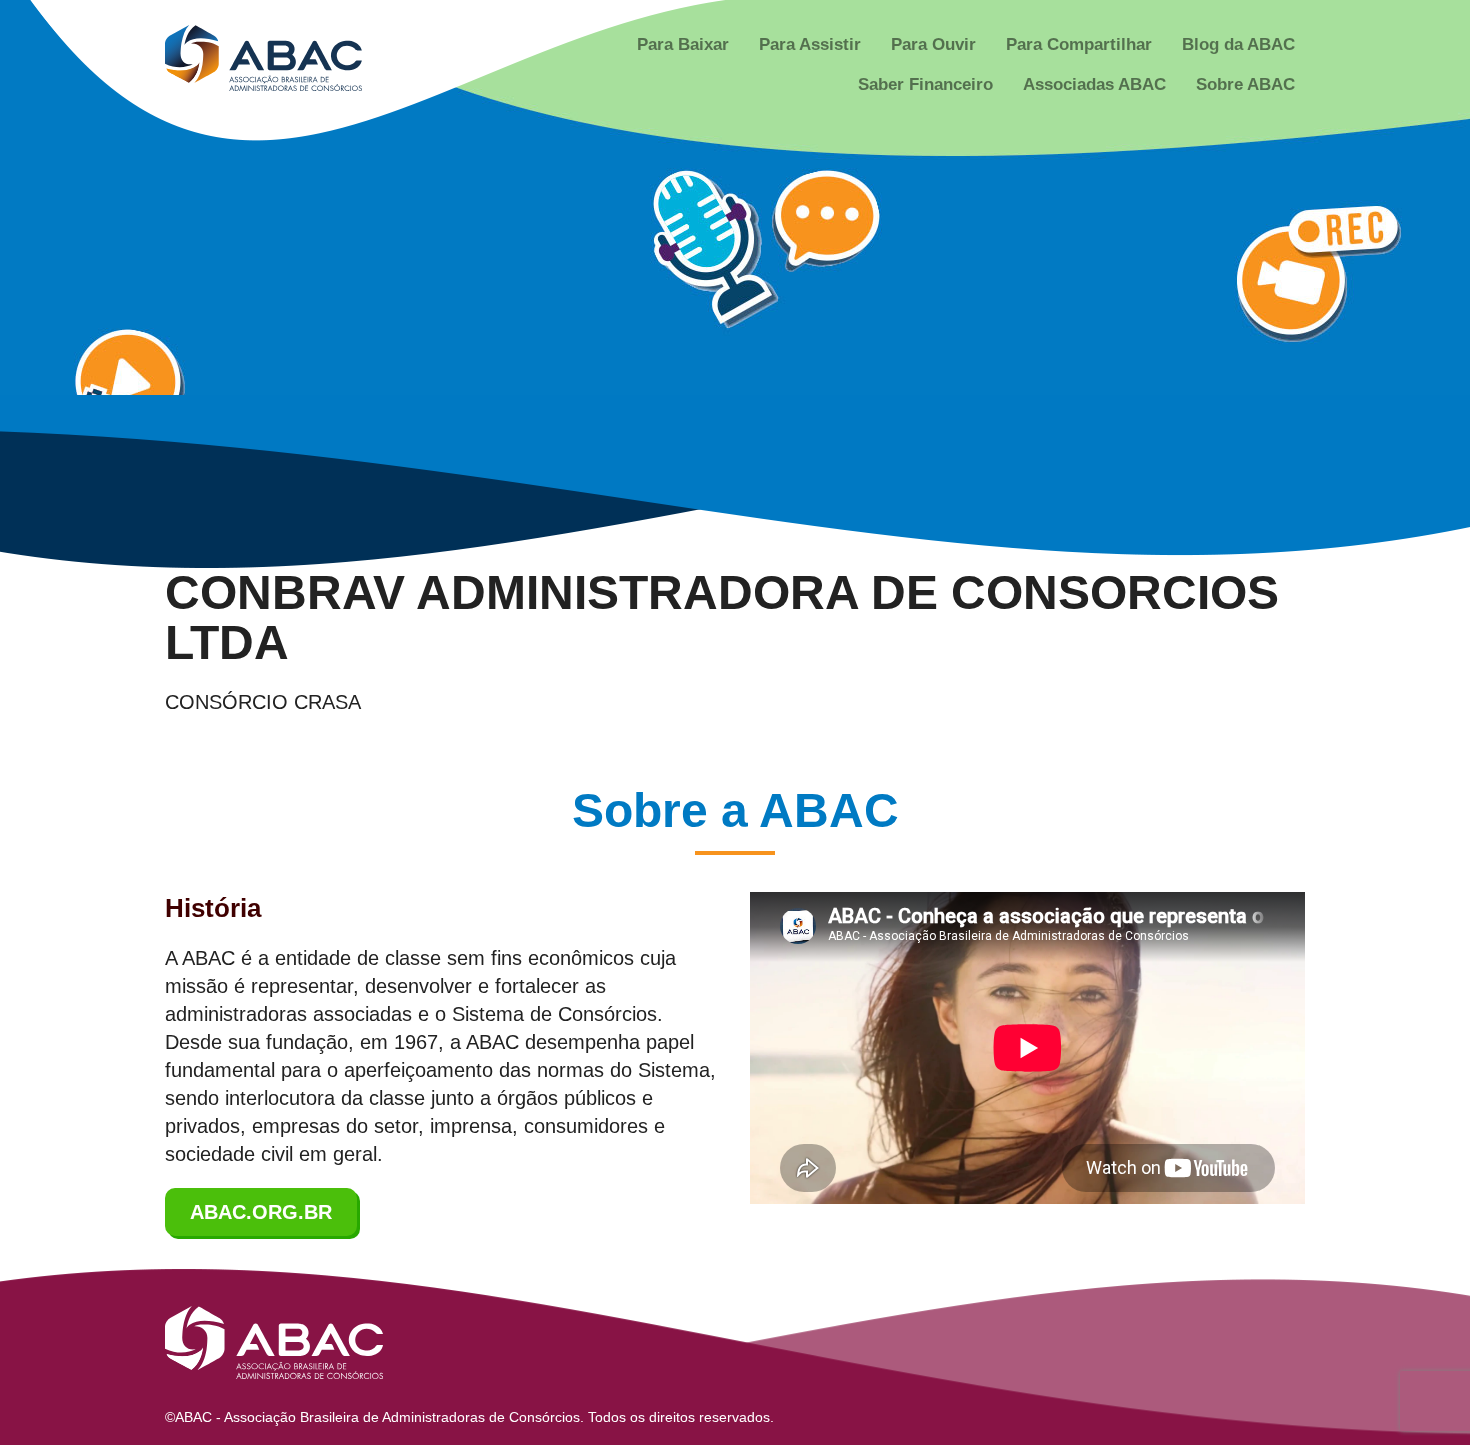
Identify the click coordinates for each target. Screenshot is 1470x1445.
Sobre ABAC (1245, 84)
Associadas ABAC (1094, 84)
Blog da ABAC (1238, 44)
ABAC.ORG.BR (261, 1212)
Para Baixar (683, 44)
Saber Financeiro (925, 84)
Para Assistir (810, 44)
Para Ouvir (933, 44)
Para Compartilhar (1079, 44)
